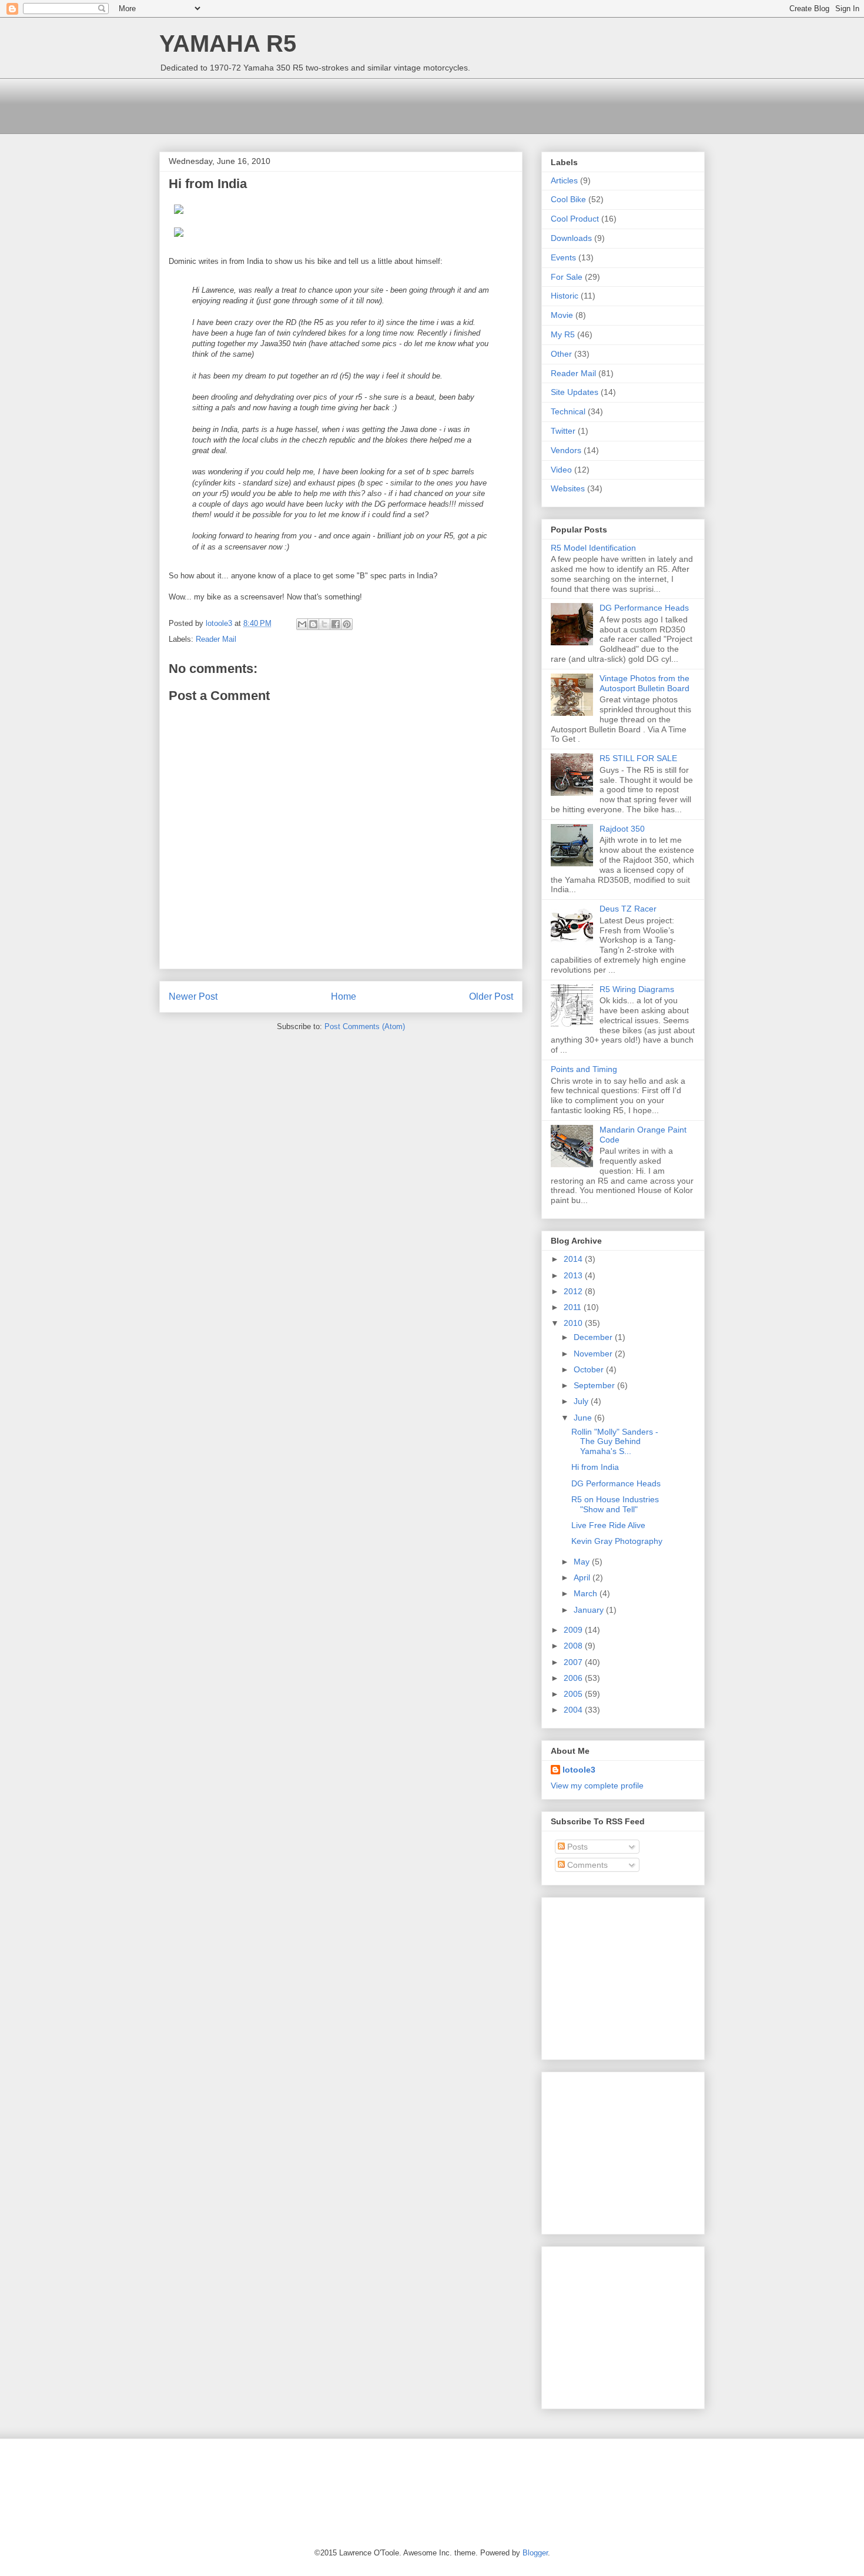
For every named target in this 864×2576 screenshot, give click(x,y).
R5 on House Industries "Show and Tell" (615, 1504)
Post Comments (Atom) (365, 1026)
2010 (574, 1323)
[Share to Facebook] (336, 624)
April (583, 1577)
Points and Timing (584, 1069)
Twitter (563, 431)
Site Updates (575, 392)
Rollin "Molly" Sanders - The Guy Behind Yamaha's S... (615, 1442)
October (590, 1369)
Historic (565, 296)
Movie (562, 315)
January (590, 1610)
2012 (574, 1291)
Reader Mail (216, 639)
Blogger (535, 2553)
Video (561, 470)
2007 (574, 1662)
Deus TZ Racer (628, 909)
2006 (574, 1678)
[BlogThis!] (313, 624)
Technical (568, 411)
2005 (574, 1694)
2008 (574, 1646)
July (582, 1401)
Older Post (491, 996)
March (587, 1593)
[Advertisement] (373, 105)
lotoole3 (579, 1770)
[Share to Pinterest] (347, 624)
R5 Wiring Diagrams (637, 989)
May (583, 1562)
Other (561, 354)
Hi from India (595, 1467)
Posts (576, 1847)
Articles (564, 180)
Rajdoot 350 (622, 829)
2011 (574, 1307)
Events (563, 257)
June (584, 1418)
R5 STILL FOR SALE (638, 758)
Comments (586, 1865)
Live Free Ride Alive (608, 1525)
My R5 (563, 334)
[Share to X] (324, 624)
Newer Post (193, 996)
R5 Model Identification (593, 548)
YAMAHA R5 (228, 43)
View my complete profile (597, 1786)
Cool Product (575, 219)
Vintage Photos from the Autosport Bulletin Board (644, 683)
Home (344, 996)
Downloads (571, 238)
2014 (574, 1259)
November (594, 1354)
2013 (574, 1275)
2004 (574, 1710)
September (595, 1385)
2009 (574, 1630)
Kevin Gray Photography (617, 1541)
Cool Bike (568, 199)
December (594, 1337)
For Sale (567, 277)
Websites (568, 488)
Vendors (566, 450)
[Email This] (302, 624)
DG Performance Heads (644, 608)
